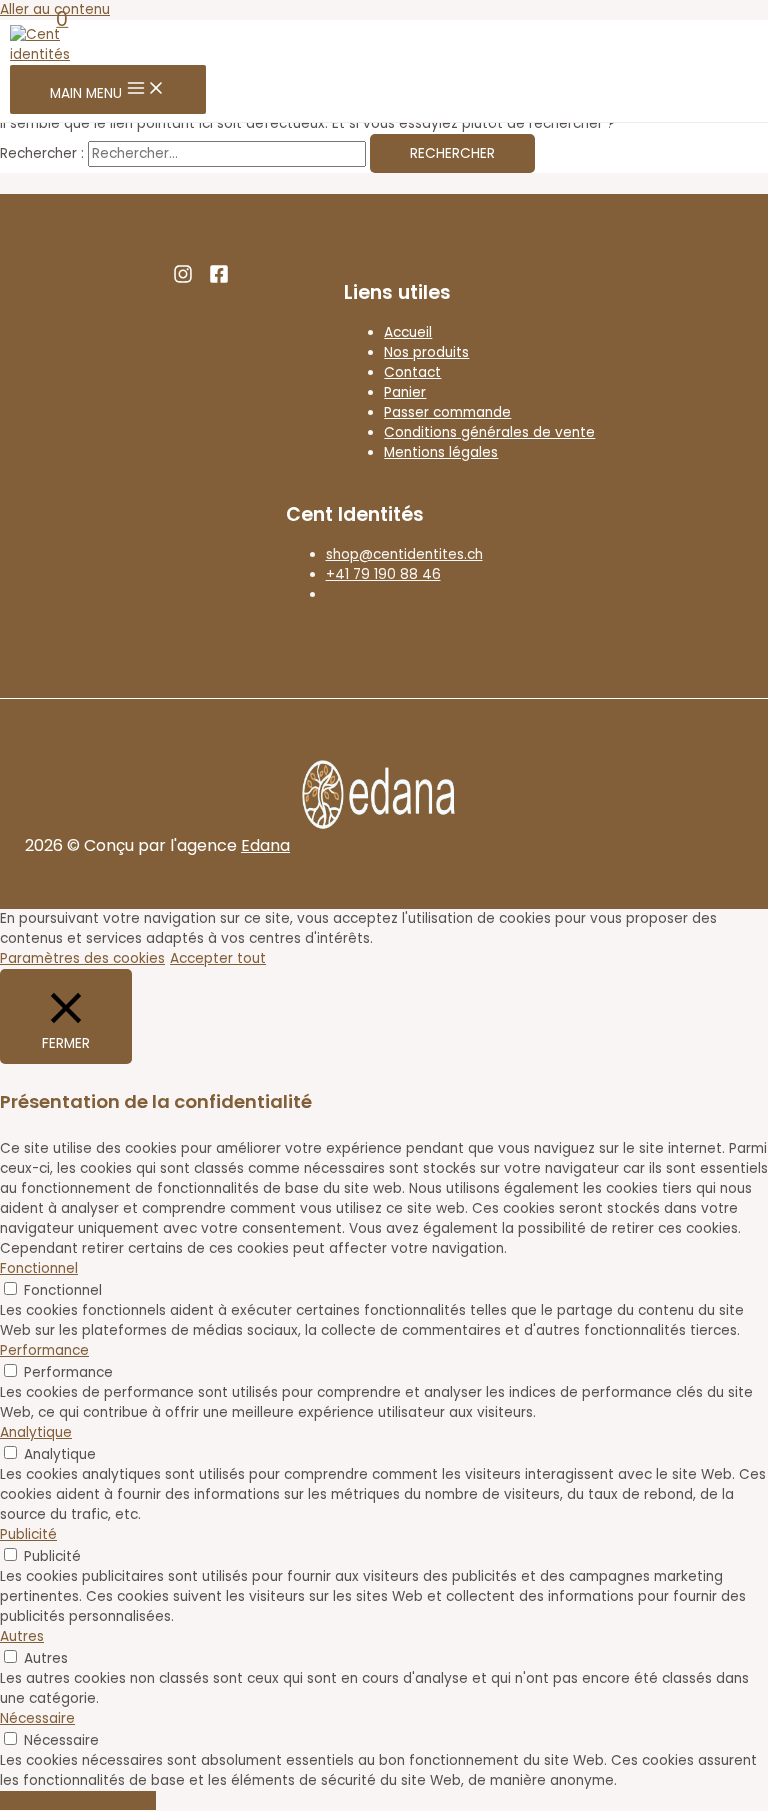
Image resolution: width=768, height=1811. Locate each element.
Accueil (408, 332)
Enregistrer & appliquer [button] (78, 1800)
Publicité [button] (28, 1534)
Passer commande (447, 412)
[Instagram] (187, 279)
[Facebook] (219, 279)
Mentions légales (441, 452)
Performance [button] (44, 1350)
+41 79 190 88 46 (383, 574)
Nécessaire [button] (37, 1718)
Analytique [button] (36, 1432)
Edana (265, 845)
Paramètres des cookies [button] (82, 958)
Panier (405, 392)
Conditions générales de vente (489, 432)
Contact (412, 372)
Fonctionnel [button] (39, 1268)
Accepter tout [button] (218, 958)
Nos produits (426, 352)
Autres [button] (22, 1636)
